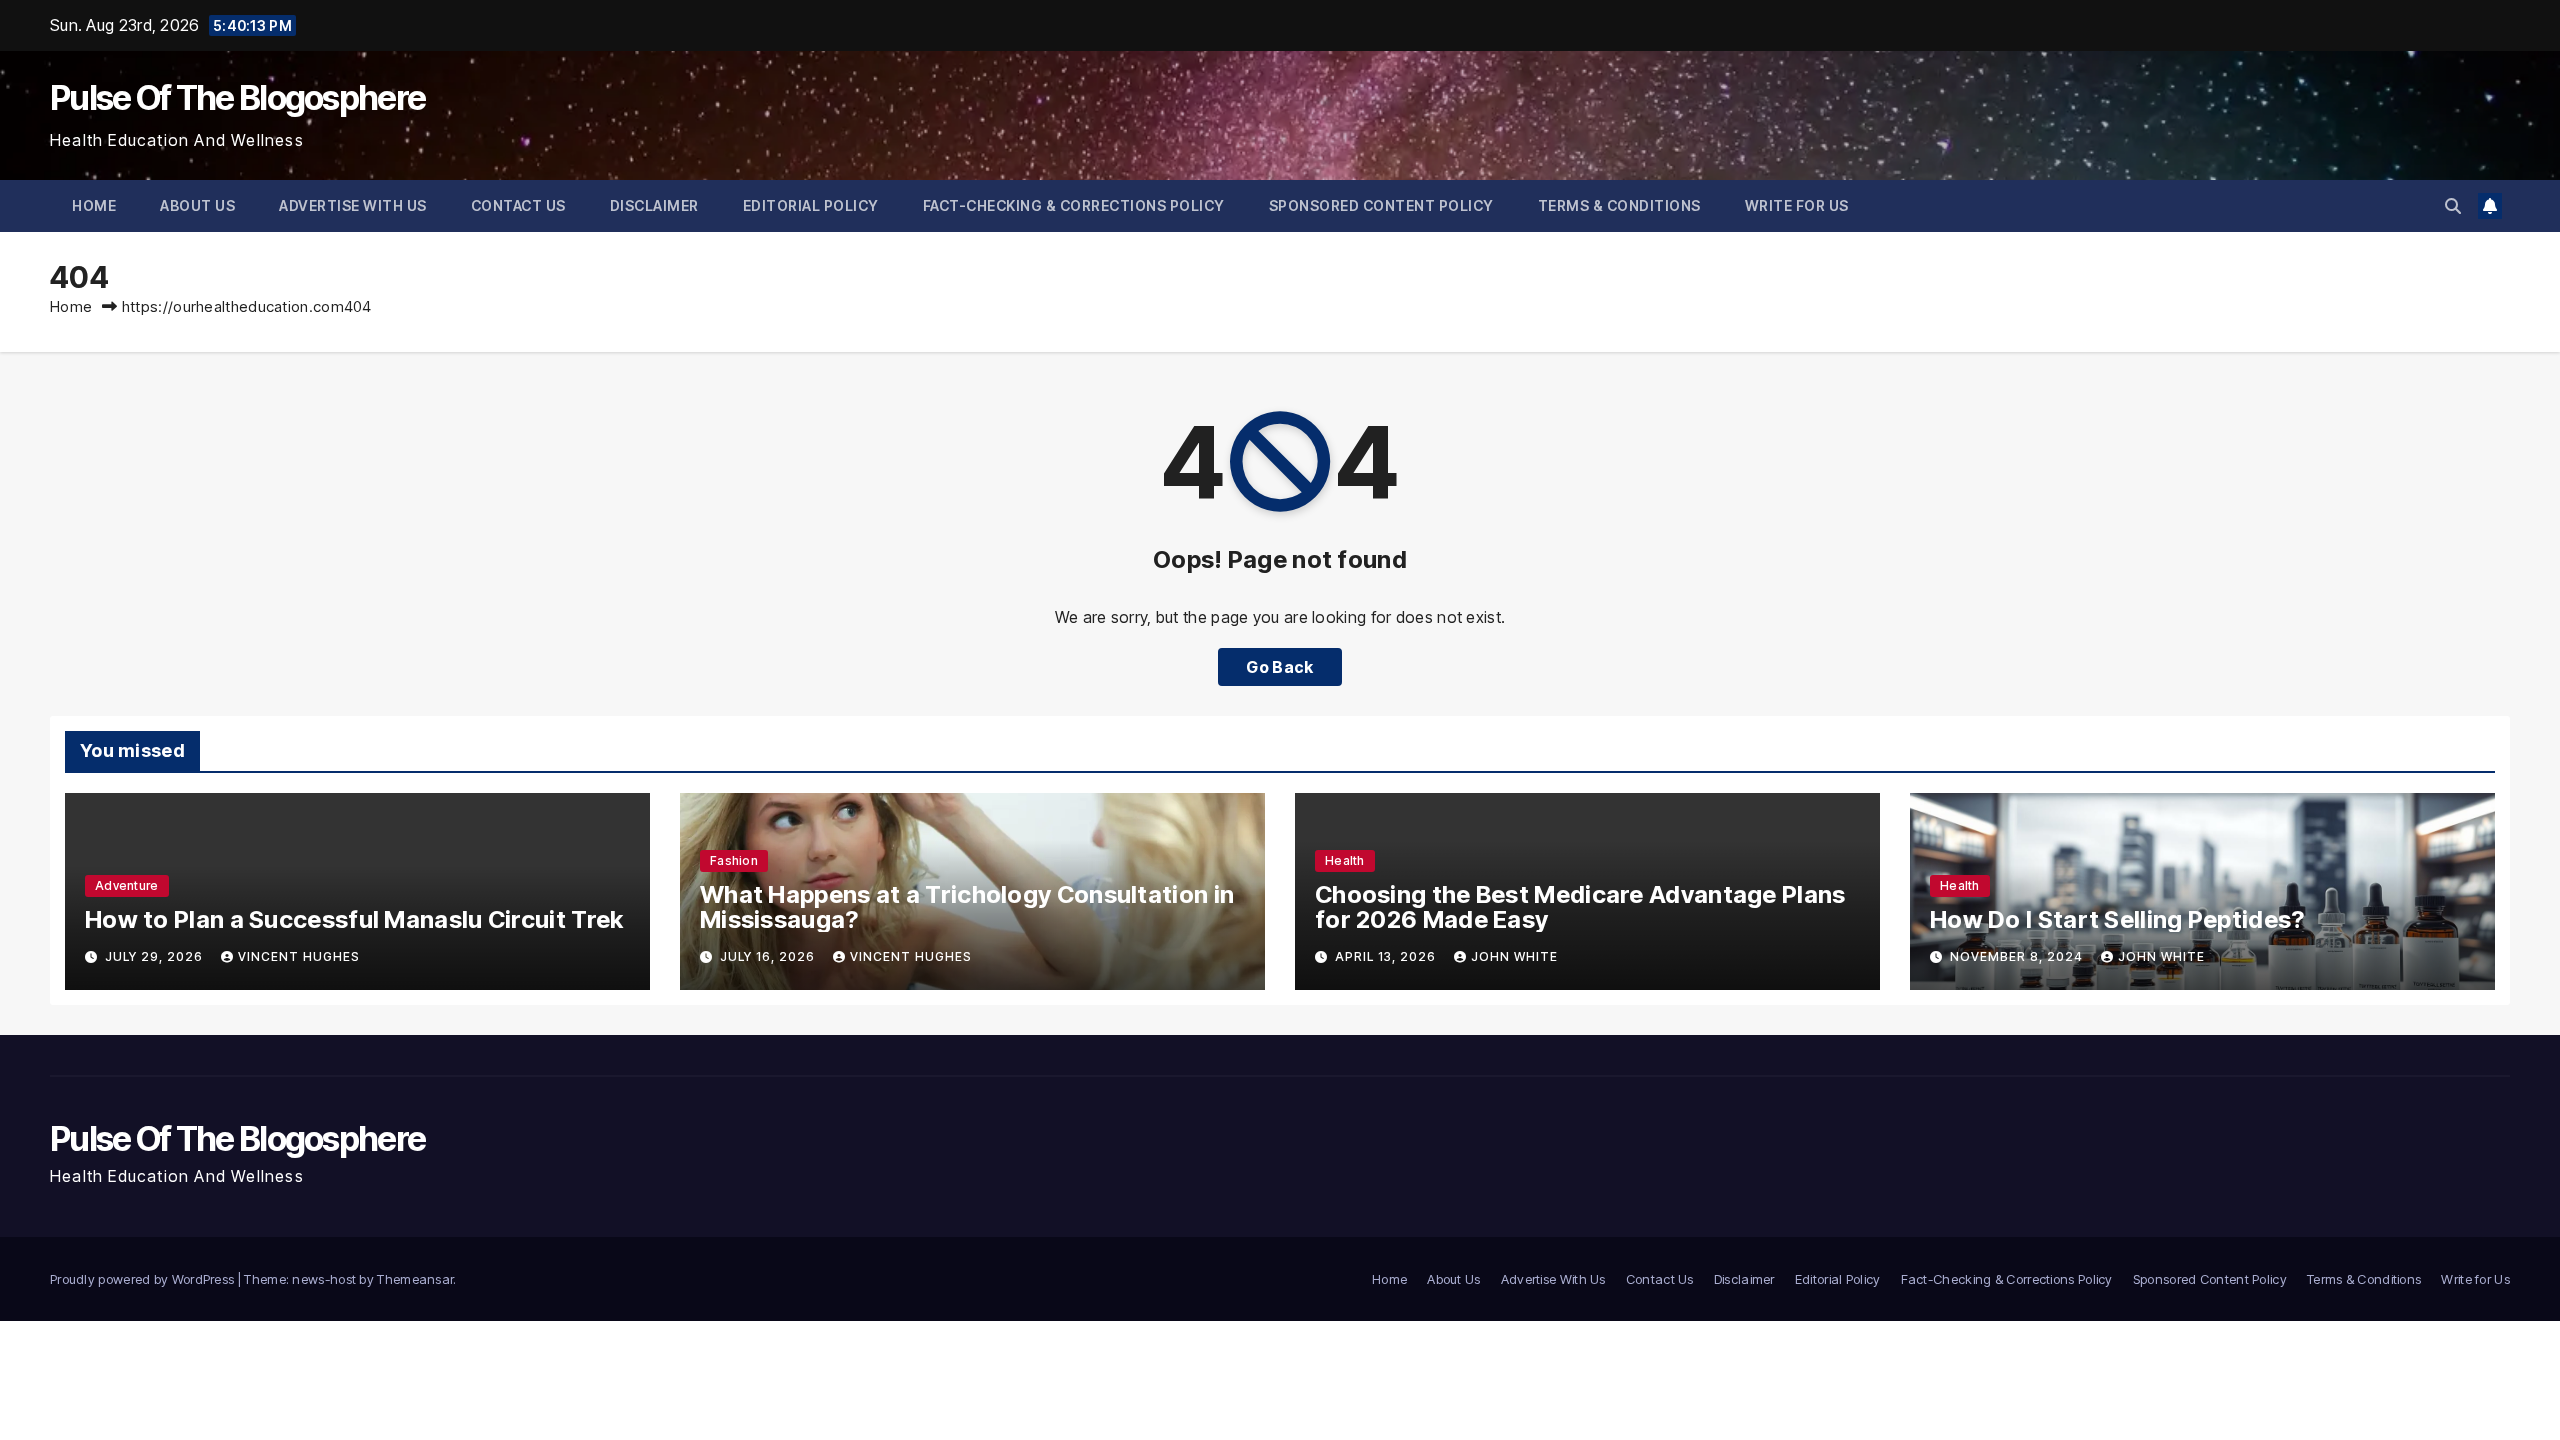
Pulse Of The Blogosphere (237, 97)
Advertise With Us (353, 205)
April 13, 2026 (1387, 956)
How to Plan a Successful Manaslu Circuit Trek (354, 919)
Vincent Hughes (299, 956)
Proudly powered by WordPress (144, 1279)
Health (1345, 860)
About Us (197, 205)
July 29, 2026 (156, 956)
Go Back (1279, 667)
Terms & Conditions (1619, 205)
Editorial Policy (811, 205)
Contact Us (518, 205)
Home (94, 205)
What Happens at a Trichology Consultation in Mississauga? (967, 907)
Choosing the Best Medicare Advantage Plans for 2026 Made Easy (1580, 907)
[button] (2453, 206)
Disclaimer (654, 205)
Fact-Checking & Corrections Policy (1074, 205)
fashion (734, 860)
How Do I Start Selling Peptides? (2117, 919)
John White (1514, 956)
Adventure (127, 885)
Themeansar (415, 1279)
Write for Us (1797, 205)
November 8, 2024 (2018, 956)
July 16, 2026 (769, 956)
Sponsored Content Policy (1381, 205)
